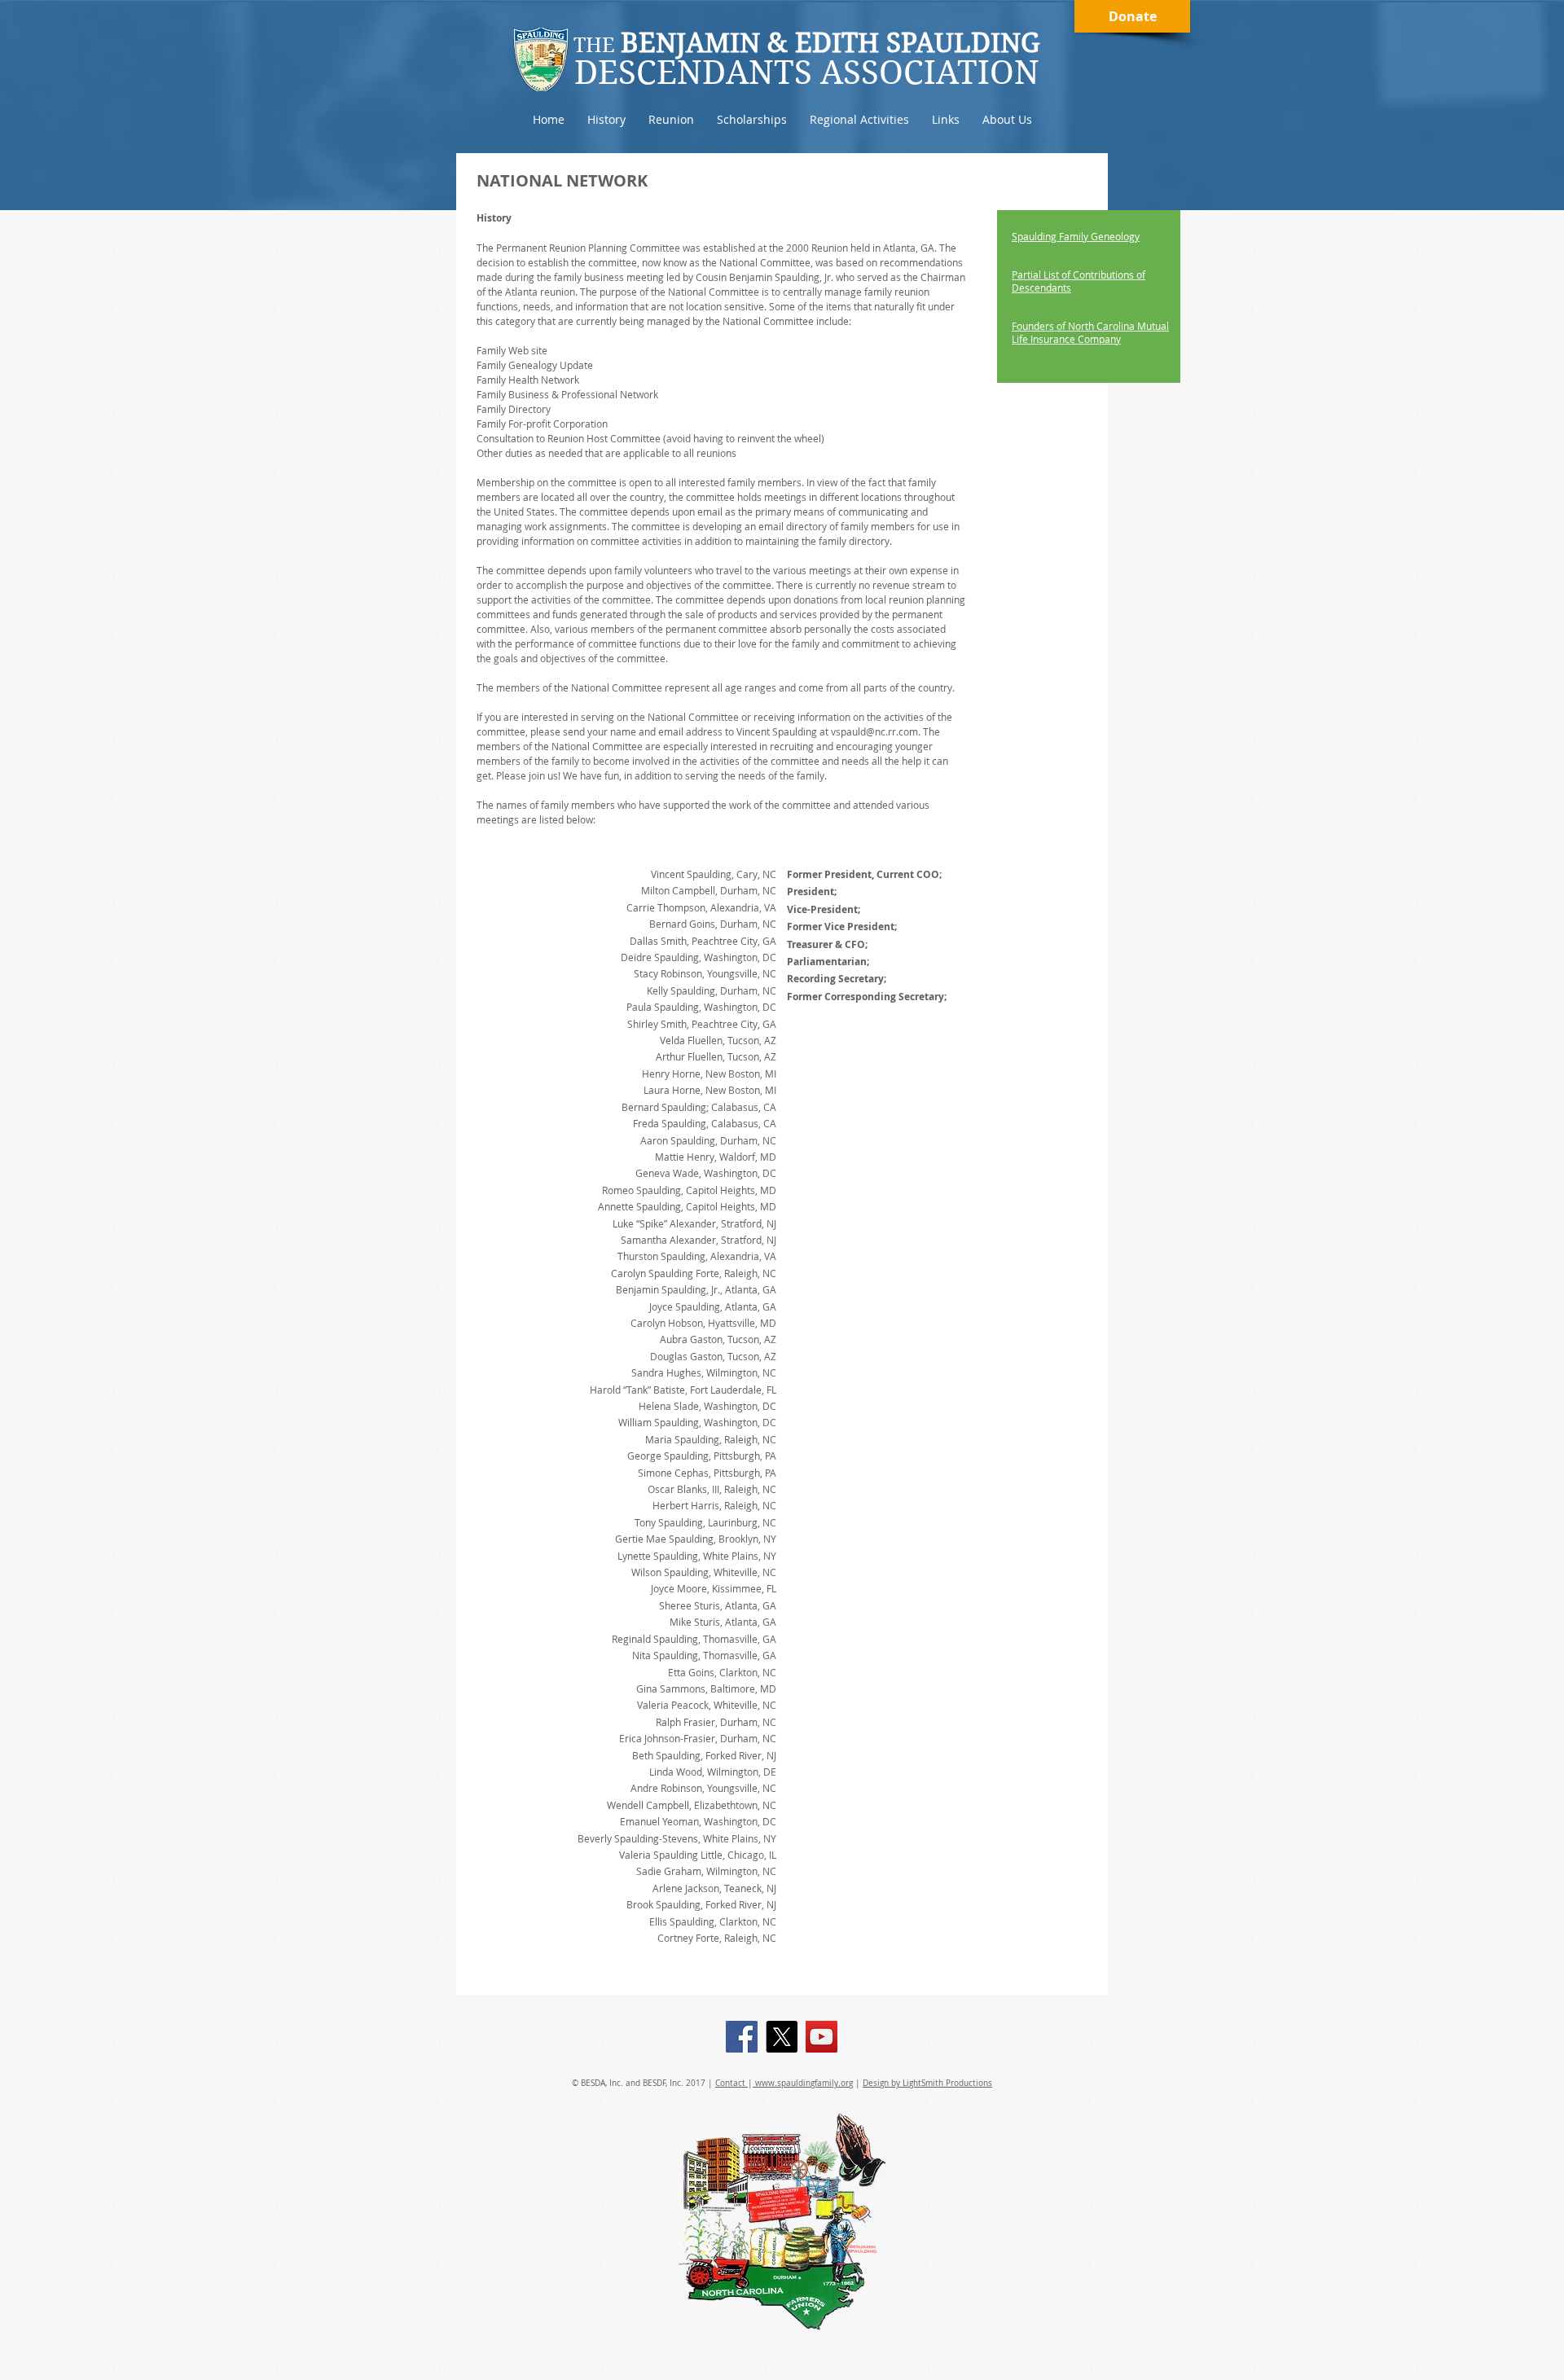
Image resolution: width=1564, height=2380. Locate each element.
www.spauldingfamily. (797, 2083)
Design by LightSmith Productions (927, 2083)
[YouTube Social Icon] (822, 2037)
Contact (731, 2083)
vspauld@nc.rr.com (874, 731)
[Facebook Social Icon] (742, 2037)
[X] (782, 2037)
